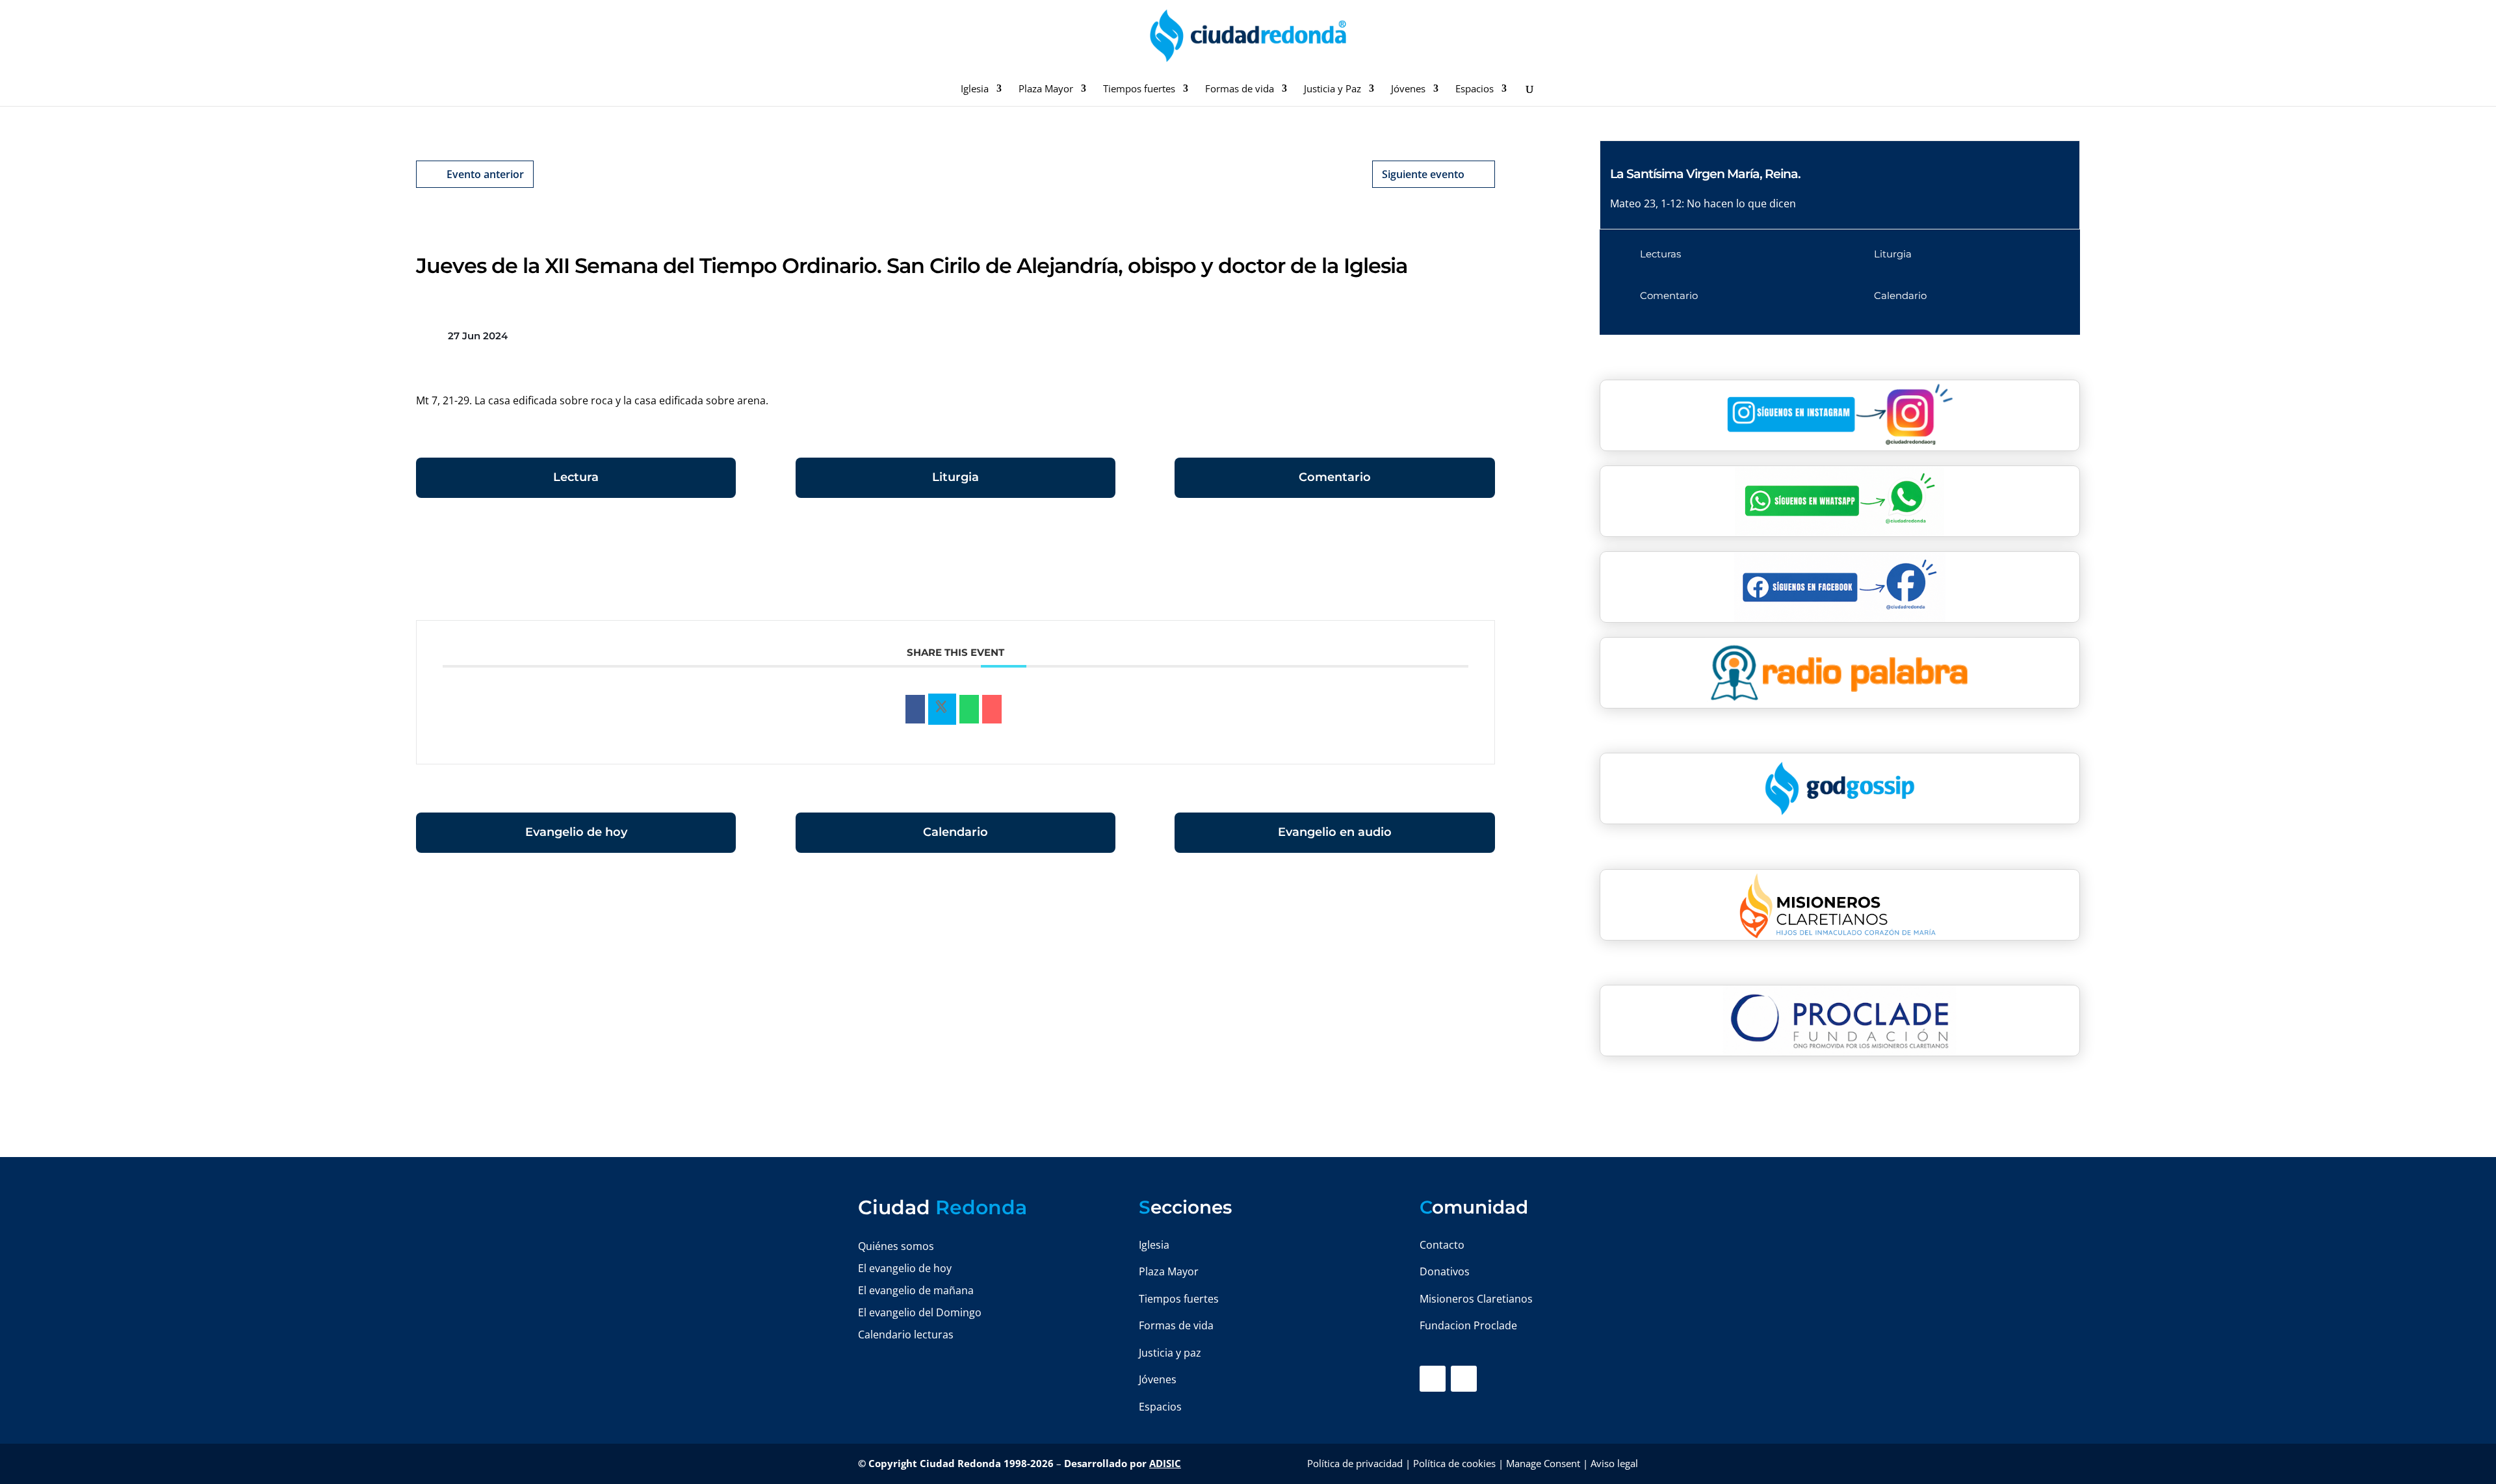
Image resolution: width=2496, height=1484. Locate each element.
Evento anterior (485, 174)
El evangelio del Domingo (920, 1312)
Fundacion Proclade (1468, 1325)
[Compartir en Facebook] (915, 709)
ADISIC (1165, 1463)
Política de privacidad (1355, 1463)
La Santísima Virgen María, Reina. (1705, 174)
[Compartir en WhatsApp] (969, 709)
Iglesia (975, 89)
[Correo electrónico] (992, 709)
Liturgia (955, 477)
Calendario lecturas (906, 1334)
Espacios (1475, 89)
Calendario (955, 832)
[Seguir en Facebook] (1433, 1379)
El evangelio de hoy (905, 1268)
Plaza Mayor (1046, 89)
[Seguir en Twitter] (1464, 1379)
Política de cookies (1454, 1463)
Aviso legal (1614, 1463)
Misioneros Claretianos (1476, 1299)
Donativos (1445, 1271)
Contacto (1442, 1245)
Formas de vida (1240, 89)
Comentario (1335, 477)
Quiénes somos (896, 1246)
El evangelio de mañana (916, 1290)
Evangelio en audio (1335, 832)
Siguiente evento (1423, 174)
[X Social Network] (942, 709)
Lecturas (1660, 254)
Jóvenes (1408, 89)
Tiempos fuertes (1139, 89)
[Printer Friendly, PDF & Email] (1455, 566)
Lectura (576, 477)
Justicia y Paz (1332, 89)
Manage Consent (1543, 1463)
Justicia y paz (1170, 1353)
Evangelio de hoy (576, 832)
